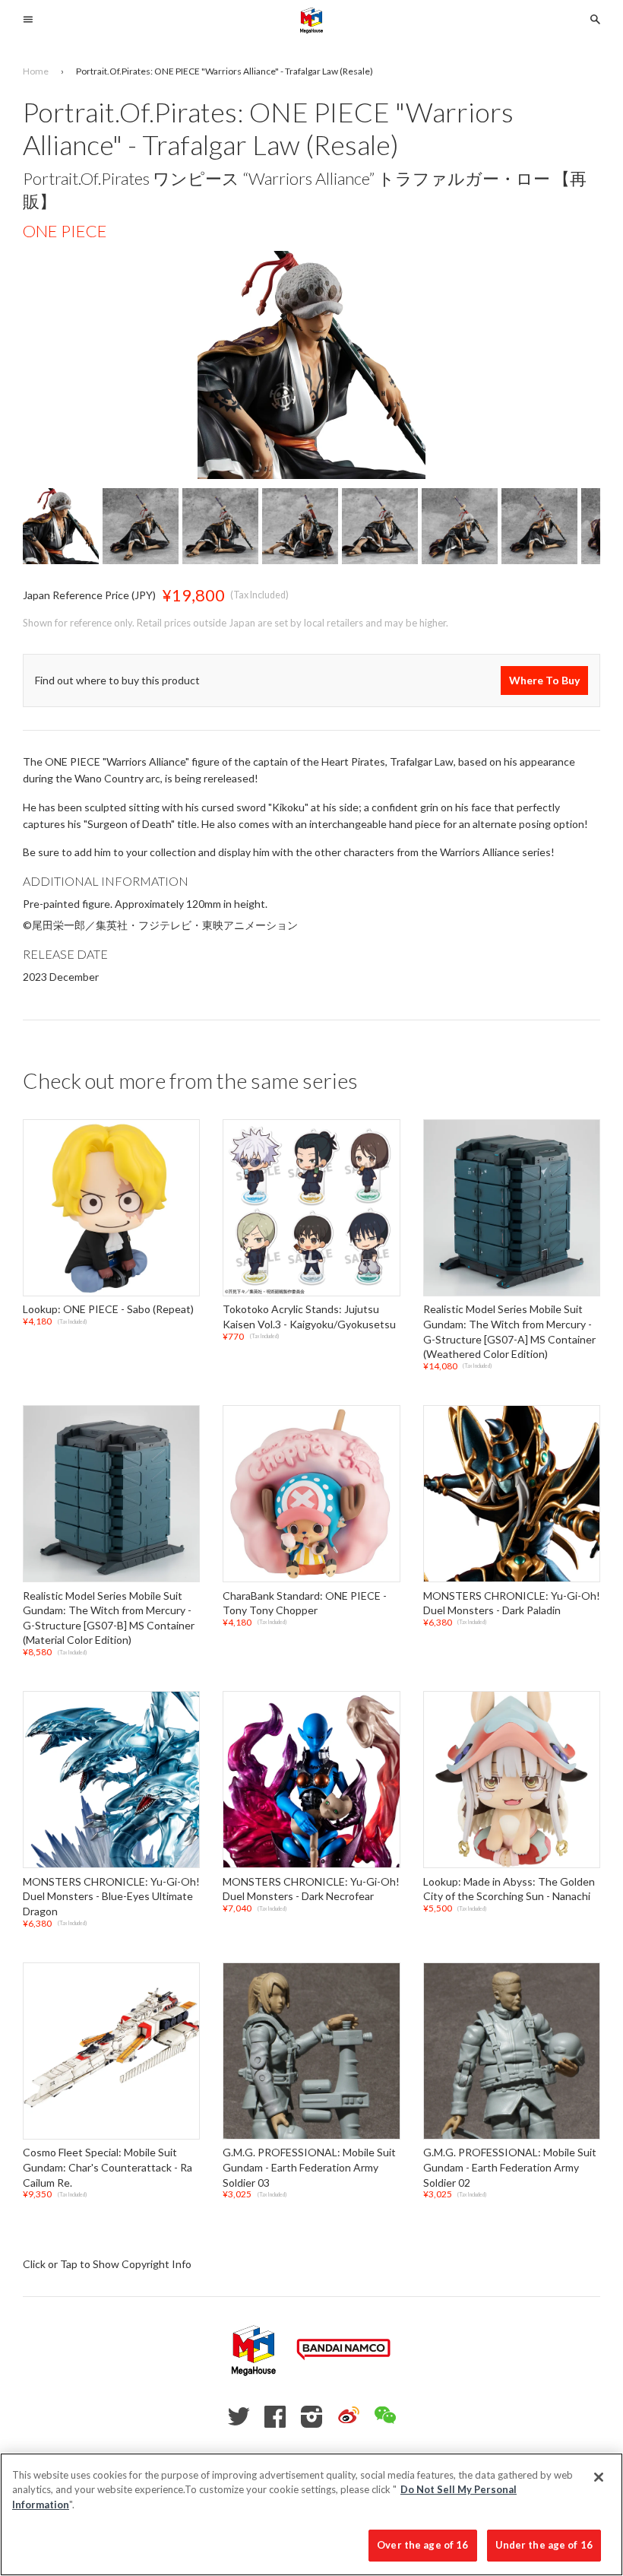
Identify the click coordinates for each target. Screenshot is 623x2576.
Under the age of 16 (544, 2545)
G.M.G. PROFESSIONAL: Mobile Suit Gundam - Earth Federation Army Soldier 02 (510, 2168)
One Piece (65, 231)
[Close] (599, 2477)
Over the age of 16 (422, 2545)
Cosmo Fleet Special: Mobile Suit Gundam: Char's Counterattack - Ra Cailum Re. (108, 2168)
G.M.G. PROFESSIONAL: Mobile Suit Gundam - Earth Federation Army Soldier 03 (309, 2168)
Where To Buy (544, 680)
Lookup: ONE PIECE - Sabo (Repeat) (108, 1310)
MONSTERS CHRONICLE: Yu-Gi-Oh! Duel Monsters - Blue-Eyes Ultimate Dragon (111, 1896)
